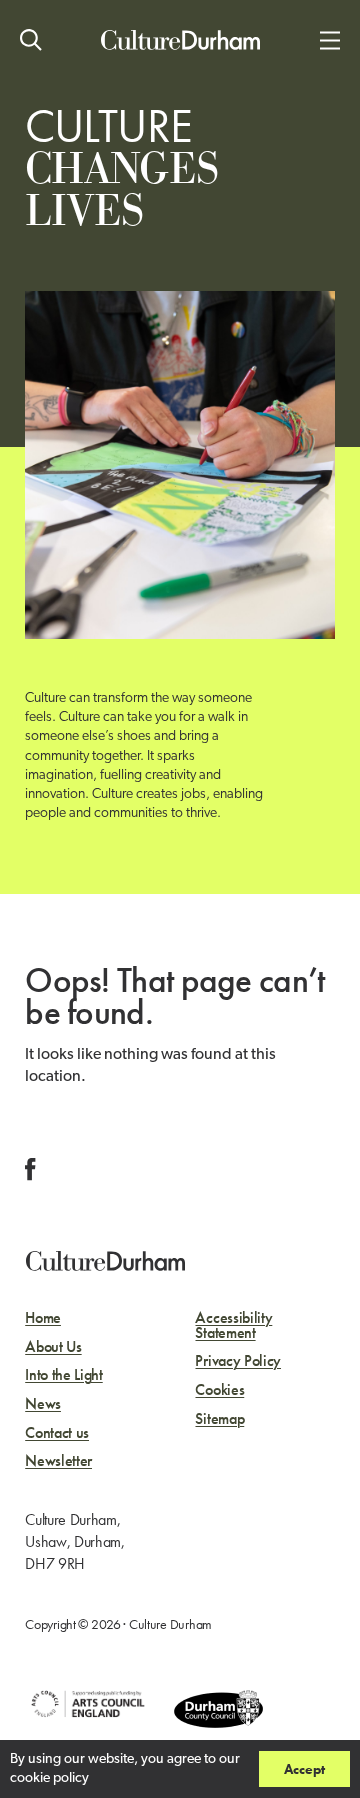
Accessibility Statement (233, 1325)
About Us (53, 1347)
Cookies (219, 1390)
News (43, 1404)
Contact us (57, 1433)
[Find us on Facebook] (30, 1169)
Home (43, 1318)
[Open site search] (31, 40)
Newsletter (58, 1461)
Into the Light (64, 1375)
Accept (304, 1769)
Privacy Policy (238, 1361)
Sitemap (219, 1419)
